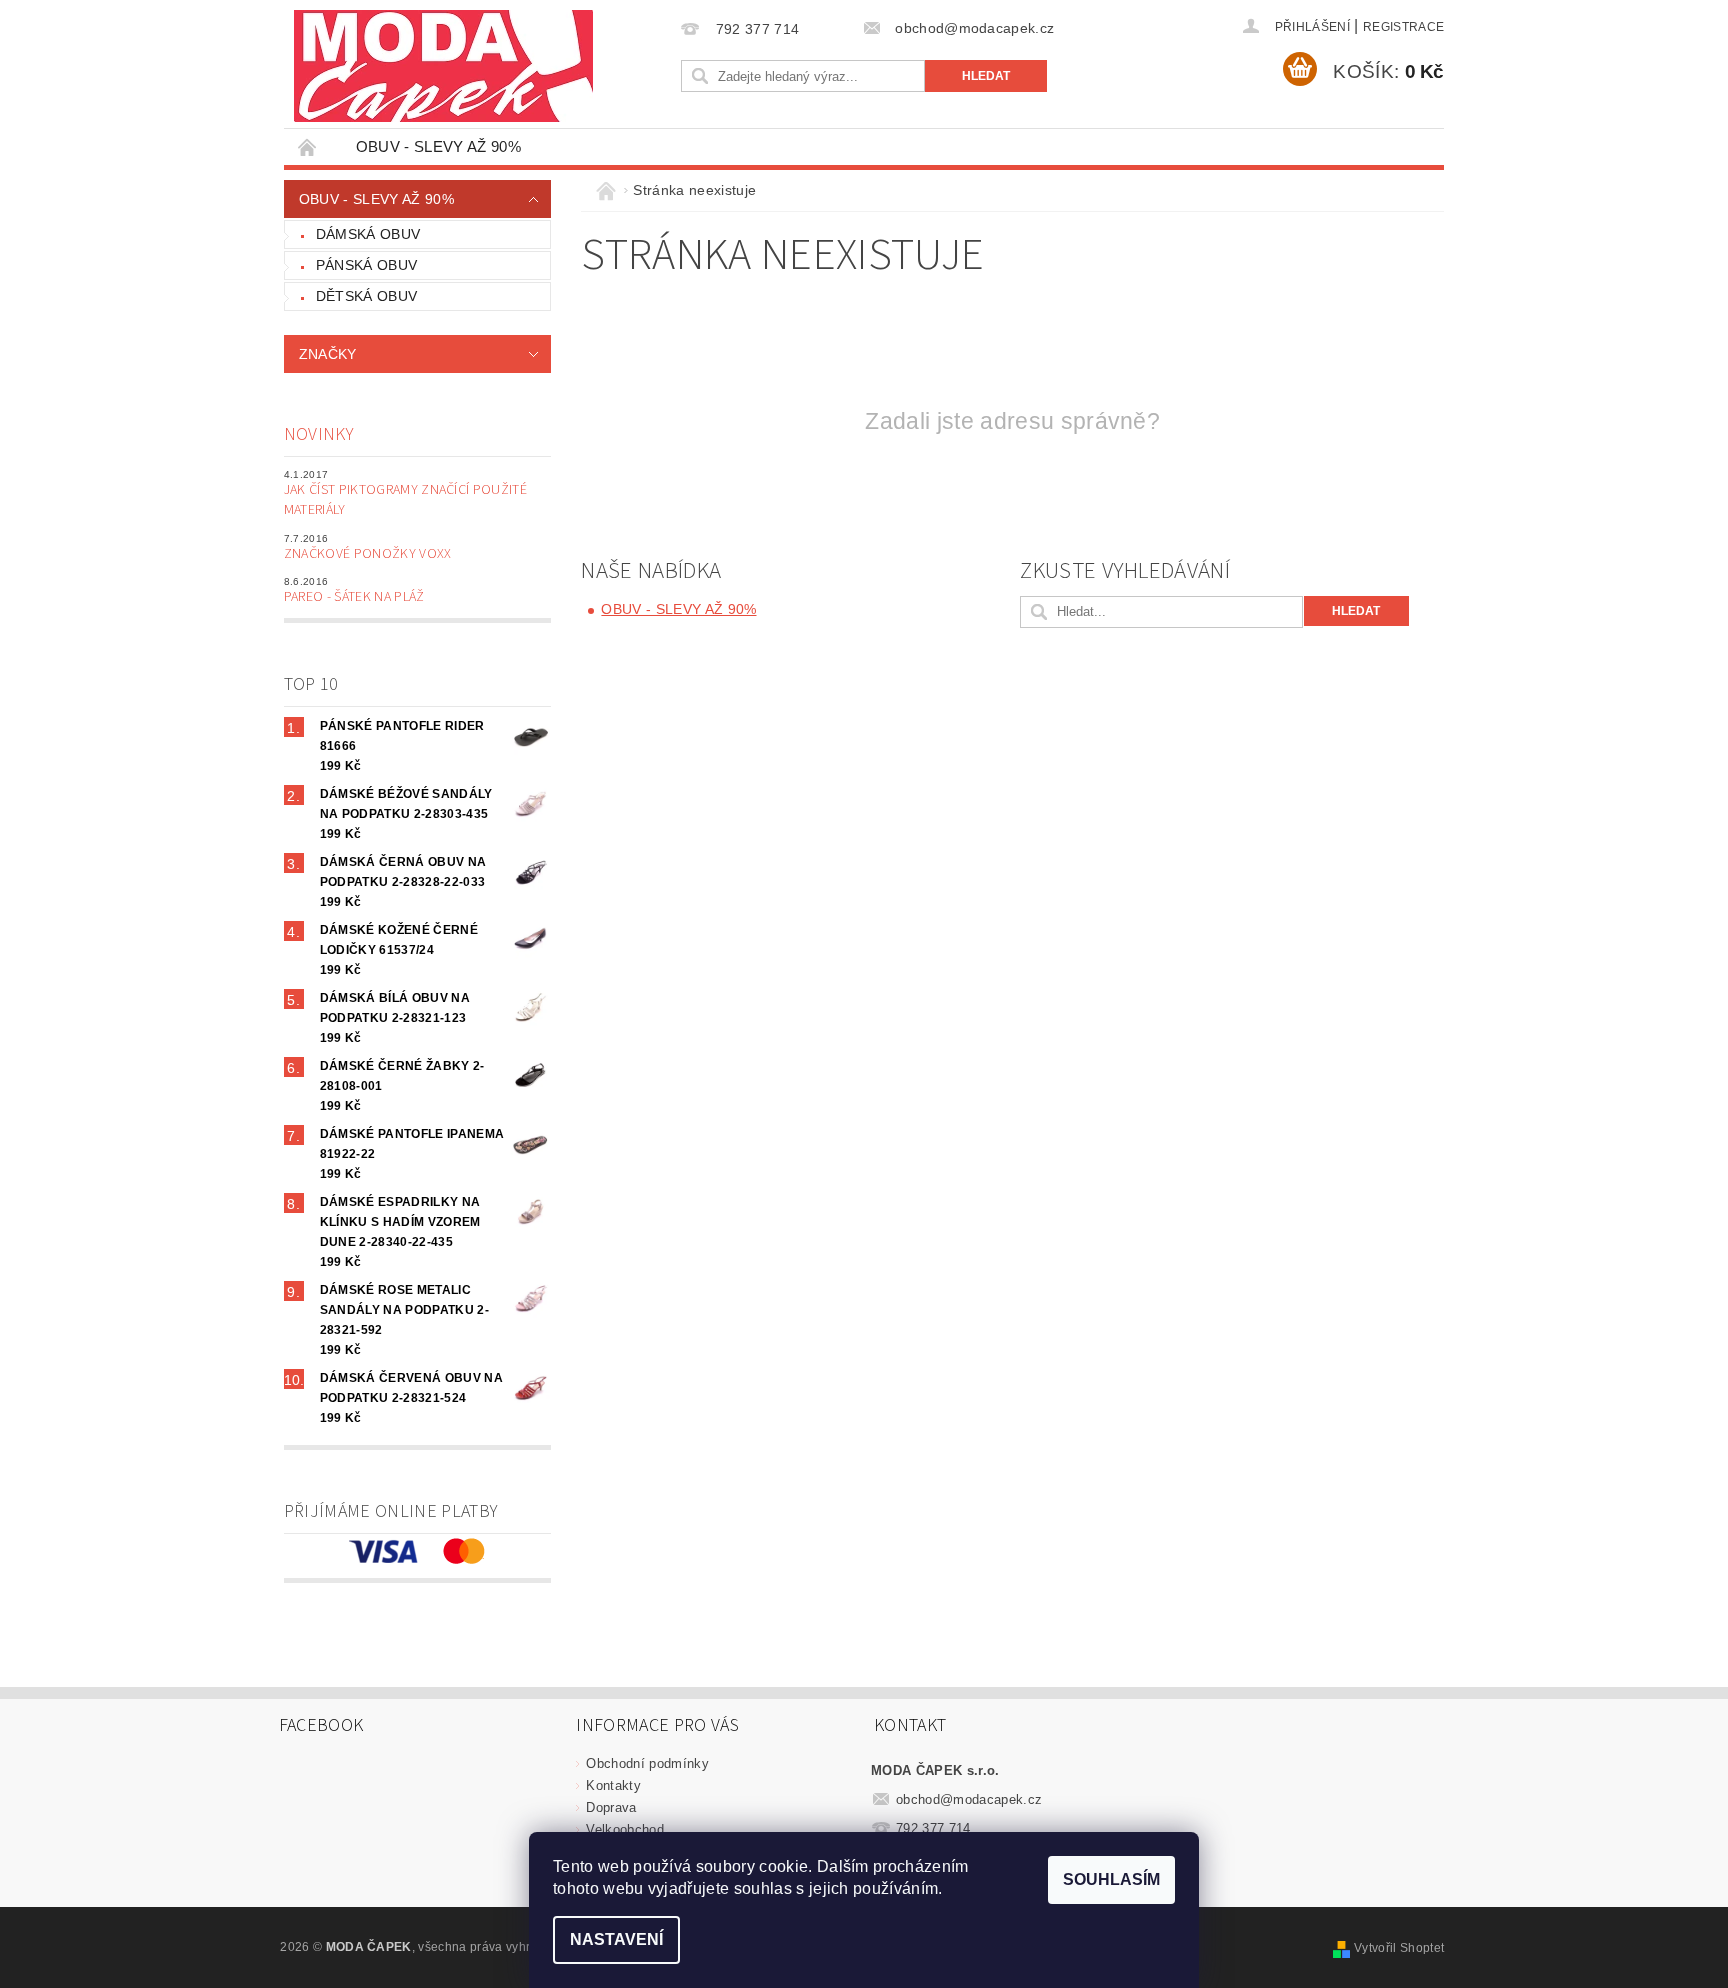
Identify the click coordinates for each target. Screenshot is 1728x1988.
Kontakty (613, 1785)
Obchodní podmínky (647, 1763)
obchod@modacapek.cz (969, 1799)
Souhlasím (1111, 1879)
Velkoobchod (625, 1829)
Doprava (611, 1807)
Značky (328, 354)
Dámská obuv (368, 234)
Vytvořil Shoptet (1399, 1948)
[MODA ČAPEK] (443, 66)
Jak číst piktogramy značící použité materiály (405, 500)
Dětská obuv (367, 296)
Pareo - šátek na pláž (354, 597)
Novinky (319, 434)
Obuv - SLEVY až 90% (438, 146)
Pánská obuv (367, 265)
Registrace (1403, 27)
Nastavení (616, 1939)
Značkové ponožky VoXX (368, 554)
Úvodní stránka (308, 146)
